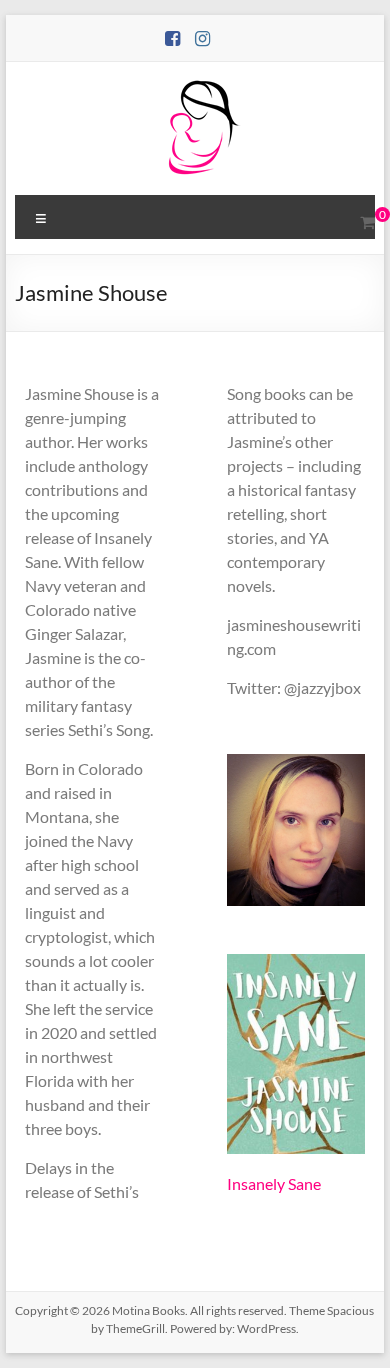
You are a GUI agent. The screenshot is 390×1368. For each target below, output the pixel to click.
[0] (367, 222)
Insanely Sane (274, 1183)
